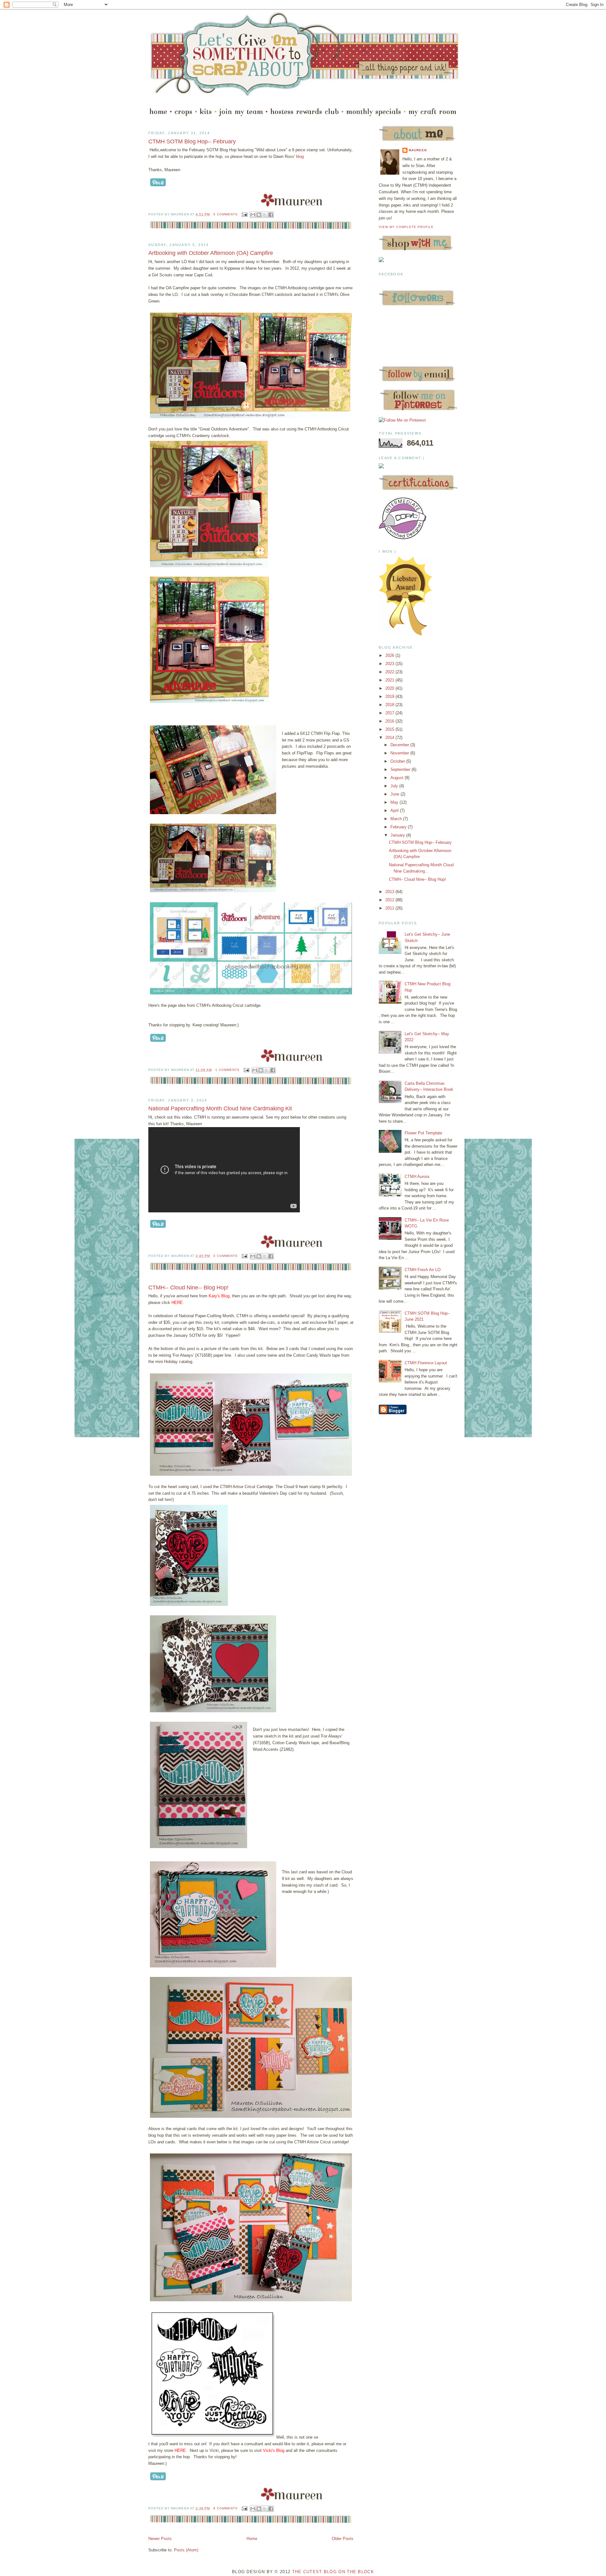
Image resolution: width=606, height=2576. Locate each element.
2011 (390, 908)
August (398, 778)
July (395, 786)
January (398, 835)
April (395, 811)
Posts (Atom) (186, 2550)
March (397, 819)
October (398, 761)
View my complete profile (406, 227)
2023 (390, 664)
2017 (390, 713)
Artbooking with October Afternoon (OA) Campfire (211, 253)
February (399, 827)
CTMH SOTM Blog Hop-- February (192, 141)
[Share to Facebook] (271, 215)
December (400, 745)
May (395, 802)
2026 (390, 655)
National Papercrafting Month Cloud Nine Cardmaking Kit (220, 1108)
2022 (390, 672)
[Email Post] (244, 214)
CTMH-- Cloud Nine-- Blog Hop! (188, 1288)
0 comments (226, 214)
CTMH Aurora (417, 1177)
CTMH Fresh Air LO (423, 1270)
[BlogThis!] (259, 215)
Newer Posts (160, 2539)
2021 (390, 680)
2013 (390, 892)
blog (300, 156)
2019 (390, 697)
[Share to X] (265, 215)
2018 (390, 705)
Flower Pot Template (423, 1133)
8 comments (226, 2508)
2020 (390, 688)
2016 (390, 721)
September (401, 769)
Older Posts (343, 2539)
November (400, 753)
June (395, 794)
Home (252, 2539)
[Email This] (253, 215)
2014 (390, 738)
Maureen (418, 150)
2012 (390, 900)
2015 (390, 729)
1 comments (227, 1070)
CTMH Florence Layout (426, 1363)
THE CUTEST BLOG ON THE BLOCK (333, 2572)
